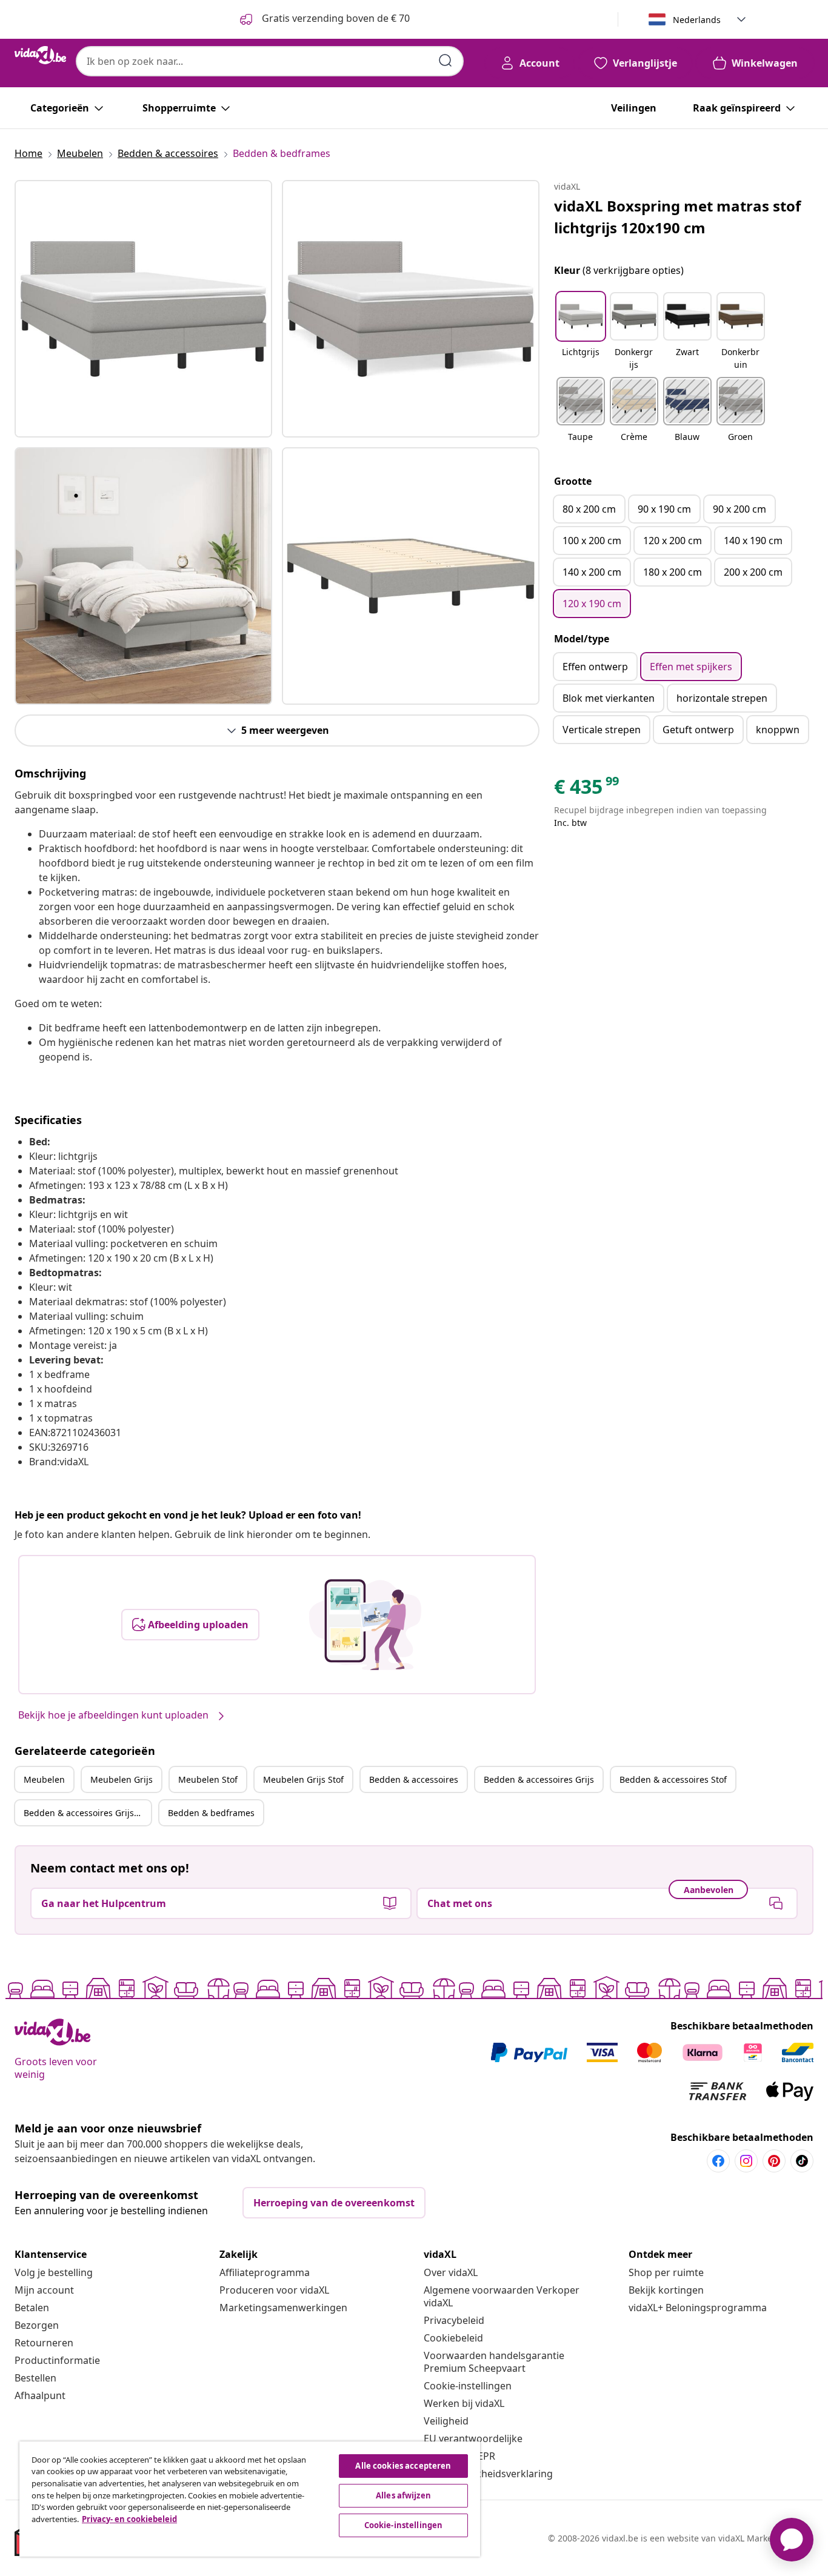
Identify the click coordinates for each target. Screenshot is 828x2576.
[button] (581, 332)
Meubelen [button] (44, 1779)
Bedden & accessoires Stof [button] (673, 1779)
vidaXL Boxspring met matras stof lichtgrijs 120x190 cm (677, 217)
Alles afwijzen (403, 2495)
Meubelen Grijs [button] (122, 1779)
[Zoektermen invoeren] (446, 61)
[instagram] (746, 2161)
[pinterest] (774, 2161)
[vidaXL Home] (40, 55)
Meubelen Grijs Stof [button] (303, 1779)
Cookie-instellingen (468, 2386)
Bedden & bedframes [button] (211, 1813)
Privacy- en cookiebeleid (129, 2519)
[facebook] (718, 2161)
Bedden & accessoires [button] (414, 1779)
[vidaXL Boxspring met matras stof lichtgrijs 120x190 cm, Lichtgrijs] (143, 309)
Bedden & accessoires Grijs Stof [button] (87, 1813)
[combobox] (270, 61)
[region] (250, 2499)
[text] (587, 790)
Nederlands (697, 20)
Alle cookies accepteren (403, 2466)
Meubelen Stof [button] (208, 1779)
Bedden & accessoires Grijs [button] (539, 1779)
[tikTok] (802, 2161)
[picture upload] (365, 1625)
